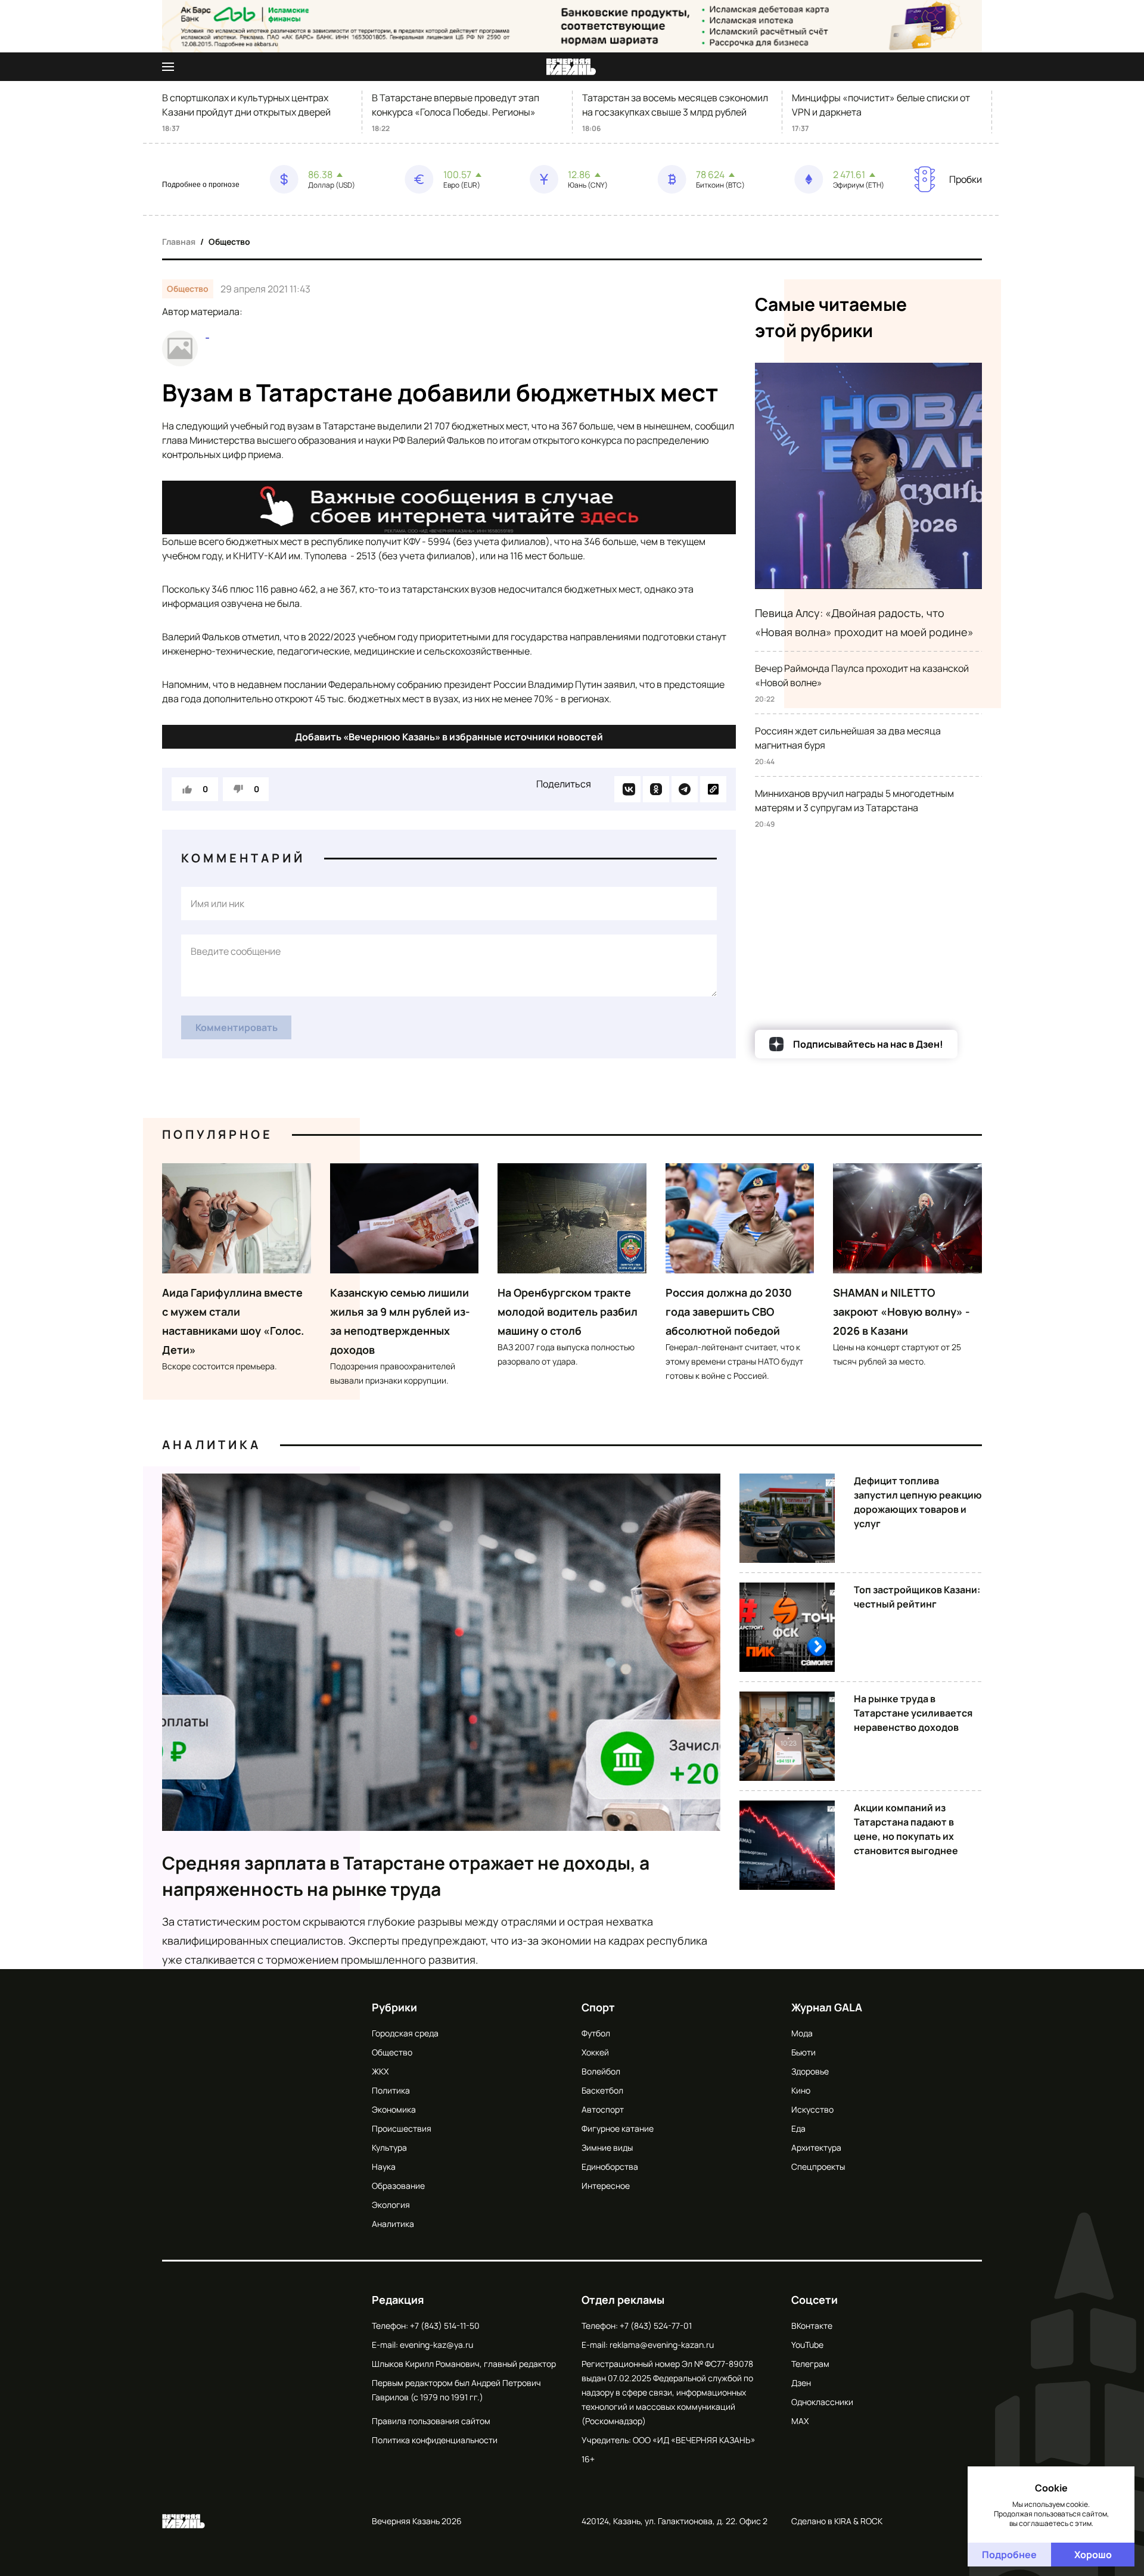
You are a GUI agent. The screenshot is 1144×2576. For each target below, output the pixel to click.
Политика (391, 2090)
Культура (389, 2147)
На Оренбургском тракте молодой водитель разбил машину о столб (568, 1312)
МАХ (800, 2421)
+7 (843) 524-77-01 (656, 2326)
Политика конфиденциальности (435, 2440)
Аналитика (212, 1445)
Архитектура (816, 2147)
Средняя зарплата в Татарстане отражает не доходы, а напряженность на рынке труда (406, 1876)
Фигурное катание (618, 2128)
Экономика (394, 2109)
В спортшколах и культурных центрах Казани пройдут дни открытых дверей (246, 105)
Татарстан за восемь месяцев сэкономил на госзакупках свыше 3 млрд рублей (675, 105)
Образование (398, 2186)
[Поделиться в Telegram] (685, 789)
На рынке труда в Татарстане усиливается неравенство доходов (913, 1713)
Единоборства (610, 2167)
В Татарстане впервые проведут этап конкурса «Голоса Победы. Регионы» (456, 105)
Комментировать (237, 1027)
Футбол (596, 2033)
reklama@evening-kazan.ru (662, 2345)
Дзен (801, 2383)
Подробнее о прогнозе (201, 185)
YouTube (807, 2345)
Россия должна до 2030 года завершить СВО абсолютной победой (729, 1312)
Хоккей (595, 2052)
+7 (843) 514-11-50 (445, 2326)
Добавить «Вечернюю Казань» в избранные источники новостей (449, 737)
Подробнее (1009, 2555)
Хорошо (1093, 2555)
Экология (391, 2205)
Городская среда (405, 2033)
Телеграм (810, 2364)
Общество (229, 242)
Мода (802, 2033)
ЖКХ (380, 2071)
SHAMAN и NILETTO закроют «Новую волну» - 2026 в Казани (901, 1312)
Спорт (598, 2007)
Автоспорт (603, 2109)
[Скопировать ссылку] (713, 789)
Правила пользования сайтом (431, 2421)
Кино (801, 2090)
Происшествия (402, 2128)
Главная (179, 242)
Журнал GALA (827, 2007)
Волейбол (601, 2071)
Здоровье (810, 2071)
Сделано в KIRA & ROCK (837, 2521)
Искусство (812, 2109)
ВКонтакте (812, 2326)
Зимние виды (607, 2147)
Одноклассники (822, 2402)
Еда (798, 2128)
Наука (384, 2167)
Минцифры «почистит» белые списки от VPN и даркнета (881, 105)
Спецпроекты (818, 2167)
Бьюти (803, 2052)
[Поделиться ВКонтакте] (627, 789)
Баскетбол (602, 2090)
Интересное (606, 2186)
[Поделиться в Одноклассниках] (656, 789)
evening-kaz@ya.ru (436, 2345)
